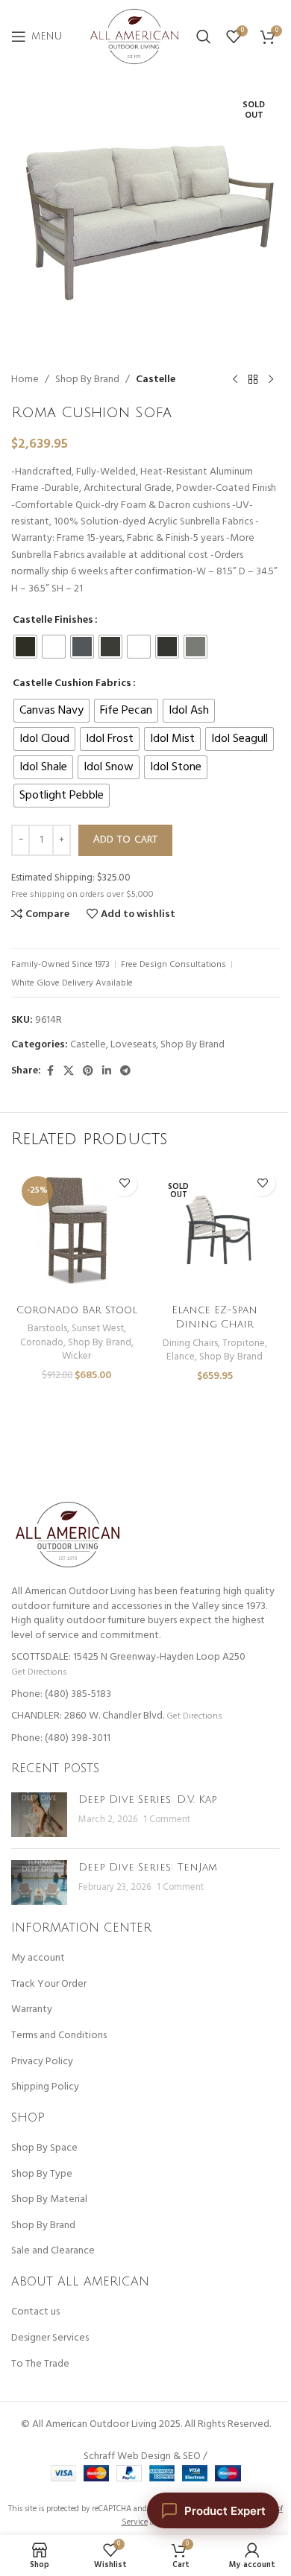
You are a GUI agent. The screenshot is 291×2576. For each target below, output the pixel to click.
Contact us (35, 2312)
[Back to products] (253, 380)
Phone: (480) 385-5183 (61, 1694)
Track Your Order (49, 1985)
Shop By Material (49, 2200)
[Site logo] (134, 37)
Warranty (32, 2010)
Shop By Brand (87, 380)
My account (38, 1958)
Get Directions (39, 1672)
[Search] (204, 37)
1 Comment (167, 1820)
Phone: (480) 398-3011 (61, 1738)
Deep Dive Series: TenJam (148, 1867)
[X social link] (69, 1072)
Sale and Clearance (53, 2251)
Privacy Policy (42, 2062)
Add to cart (125, 840)
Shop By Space (44, 2148)
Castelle (156, 380)
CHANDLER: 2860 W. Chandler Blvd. (88, 1716)
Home (25, 380)
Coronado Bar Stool (77, 1310)
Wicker (76, 1356)
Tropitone (244, 1343)
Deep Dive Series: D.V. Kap (148, 1799)
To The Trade (40, 2364)
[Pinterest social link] (88, 1072)
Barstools (47, 1329)
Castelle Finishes (53, 621)
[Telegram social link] (125, 1072)
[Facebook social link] (50, 1072)
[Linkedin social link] (107, 1072)
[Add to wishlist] (124, 1183)
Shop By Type (42, 2174)
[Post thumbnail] (39, 1815)
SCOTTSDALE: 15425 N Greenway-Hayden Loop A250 (128, 1657)
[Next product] (271, 380)
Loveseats (133, 1045)
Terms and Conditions (59, 2036)
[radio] (25, 647)
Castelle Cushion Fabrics (72, 684)
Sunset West (98, 1329)
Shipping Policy (45, 2087)
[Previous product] (235, 380)
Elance (181, 1357)
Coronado (42, 1343)
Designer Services (50, 2338)
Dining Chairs (190, 1343)
